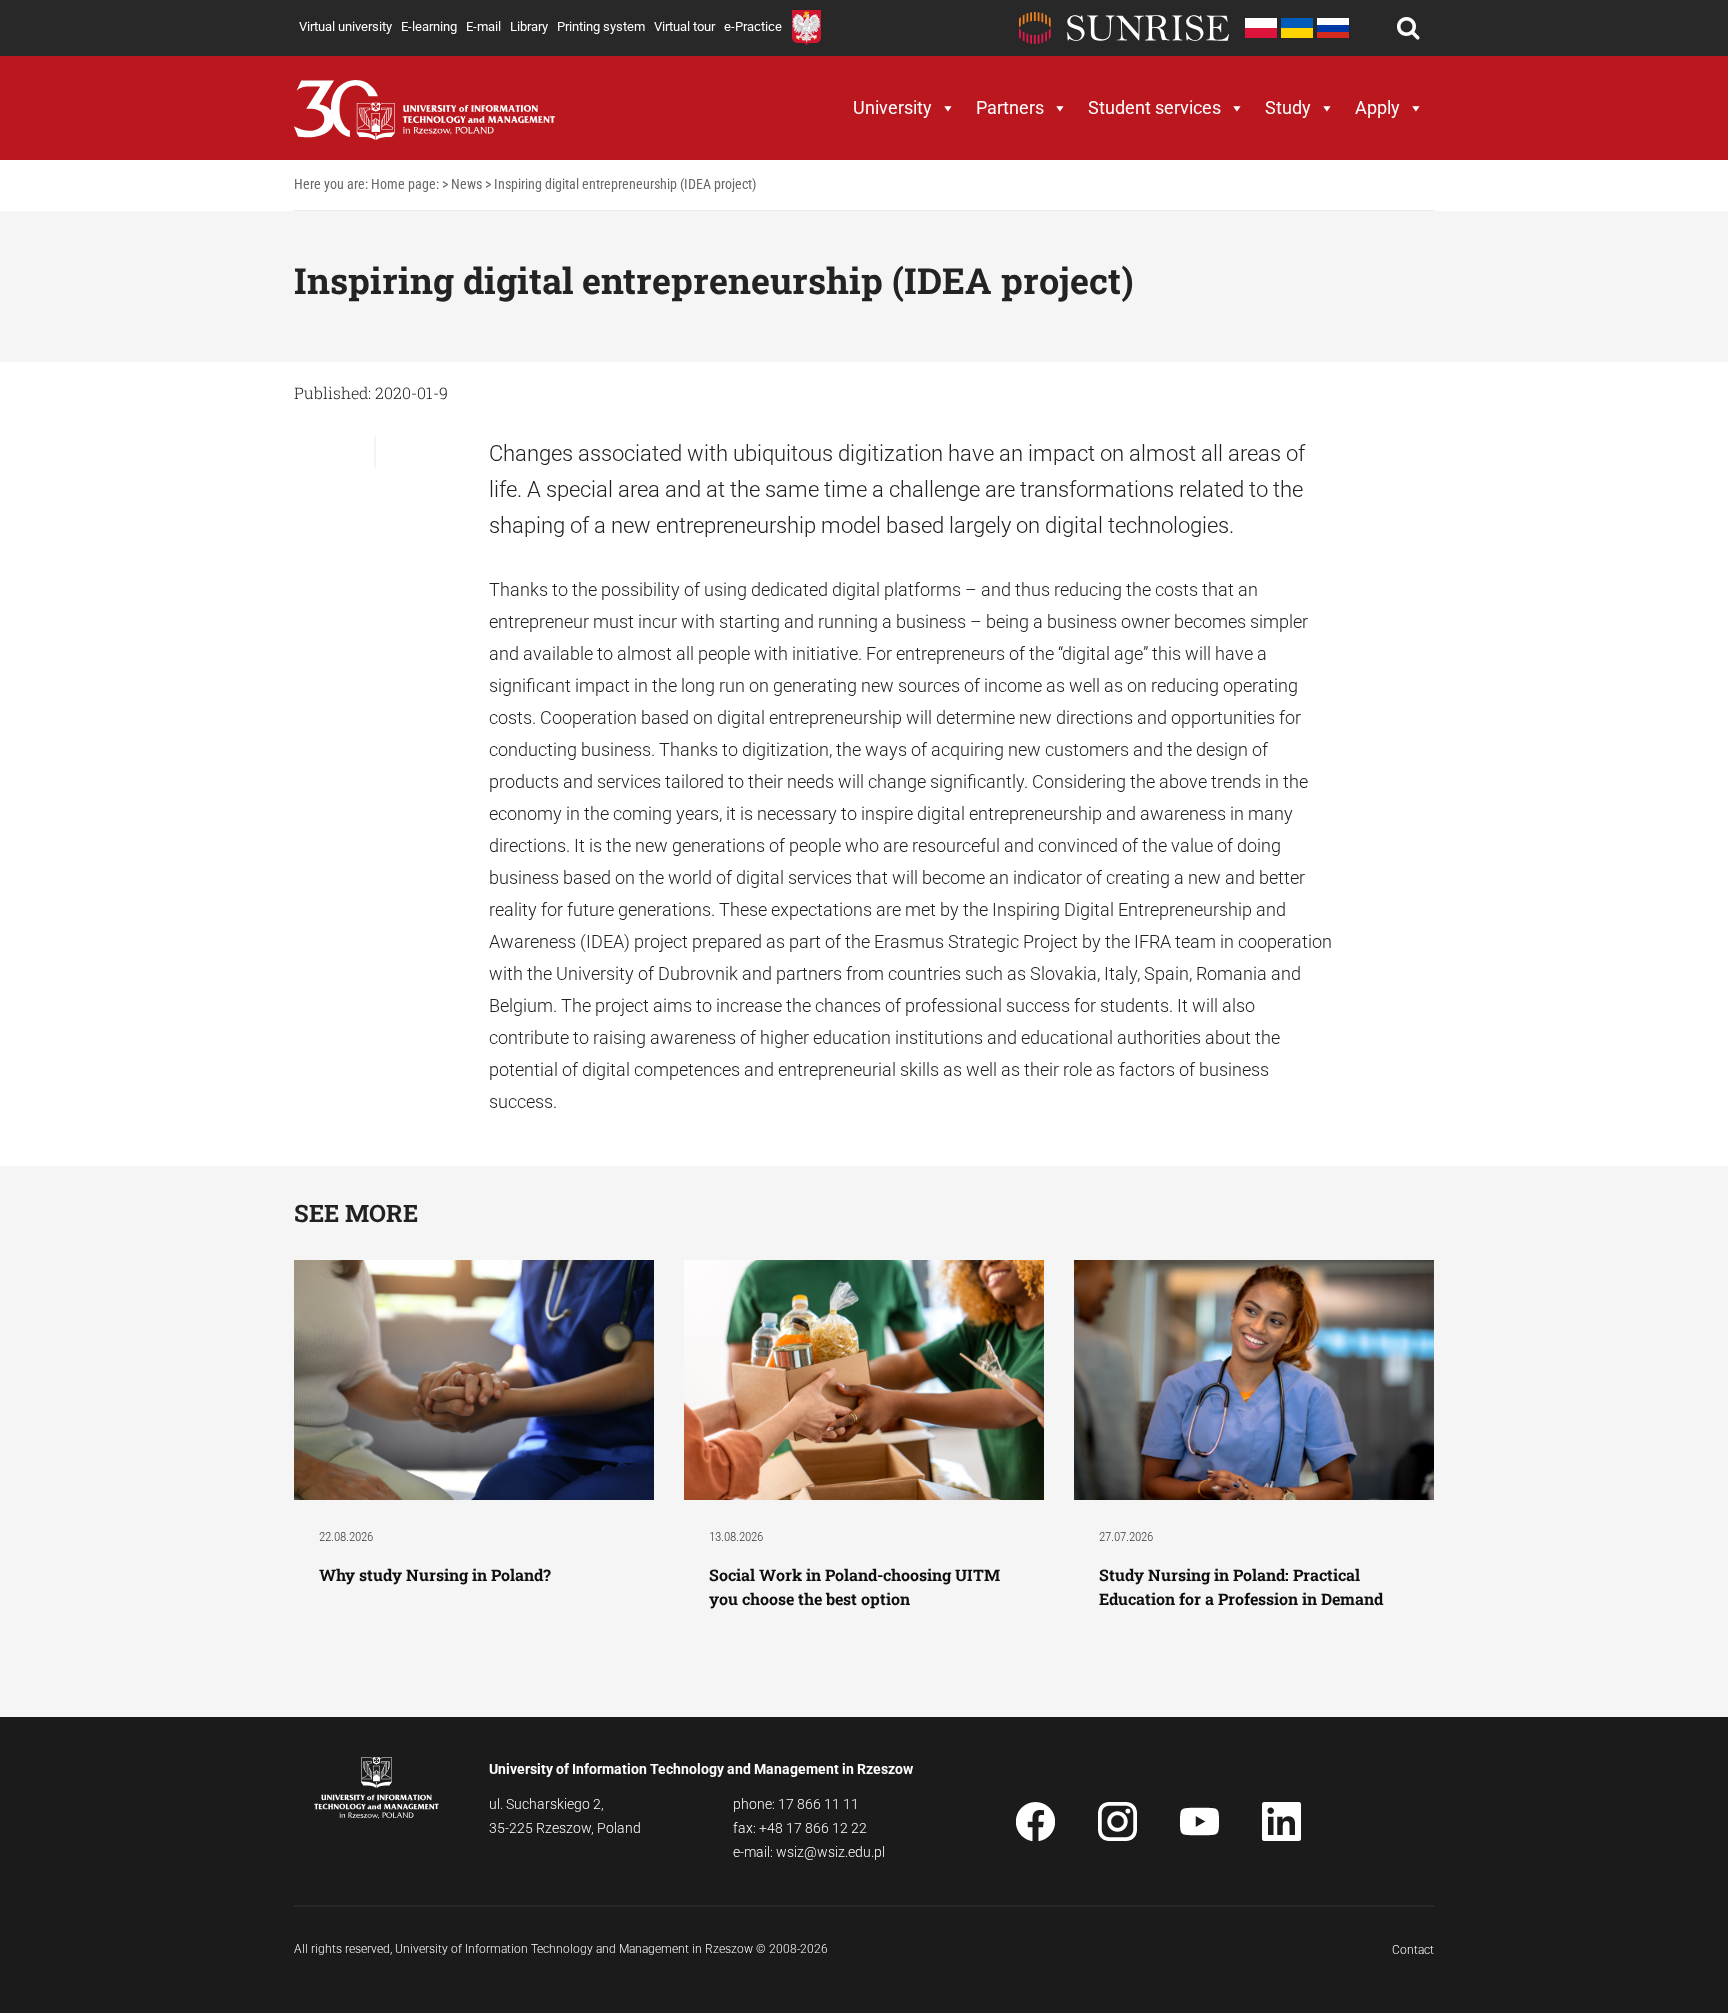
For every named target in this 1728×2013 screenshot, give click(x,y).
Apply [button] (1377, 107)
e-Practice (753, 26)
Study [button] (1288, 107)
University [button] (892, 107)
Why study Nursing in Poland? (437, 1574)
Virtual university (345, 26)
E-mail (483, 26)
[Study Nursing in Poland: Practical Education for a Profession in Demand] (1254, 1378)
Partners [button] (1010, 107)
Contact (1413, 1950)
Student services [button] (1154, 107)
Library (529, 26)
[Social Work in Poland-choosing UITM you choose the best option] (864, 1378)
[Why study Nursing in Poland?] (474, 1378)
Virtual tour (684, 26)
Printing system (601, 26)
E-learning (429, 26)
